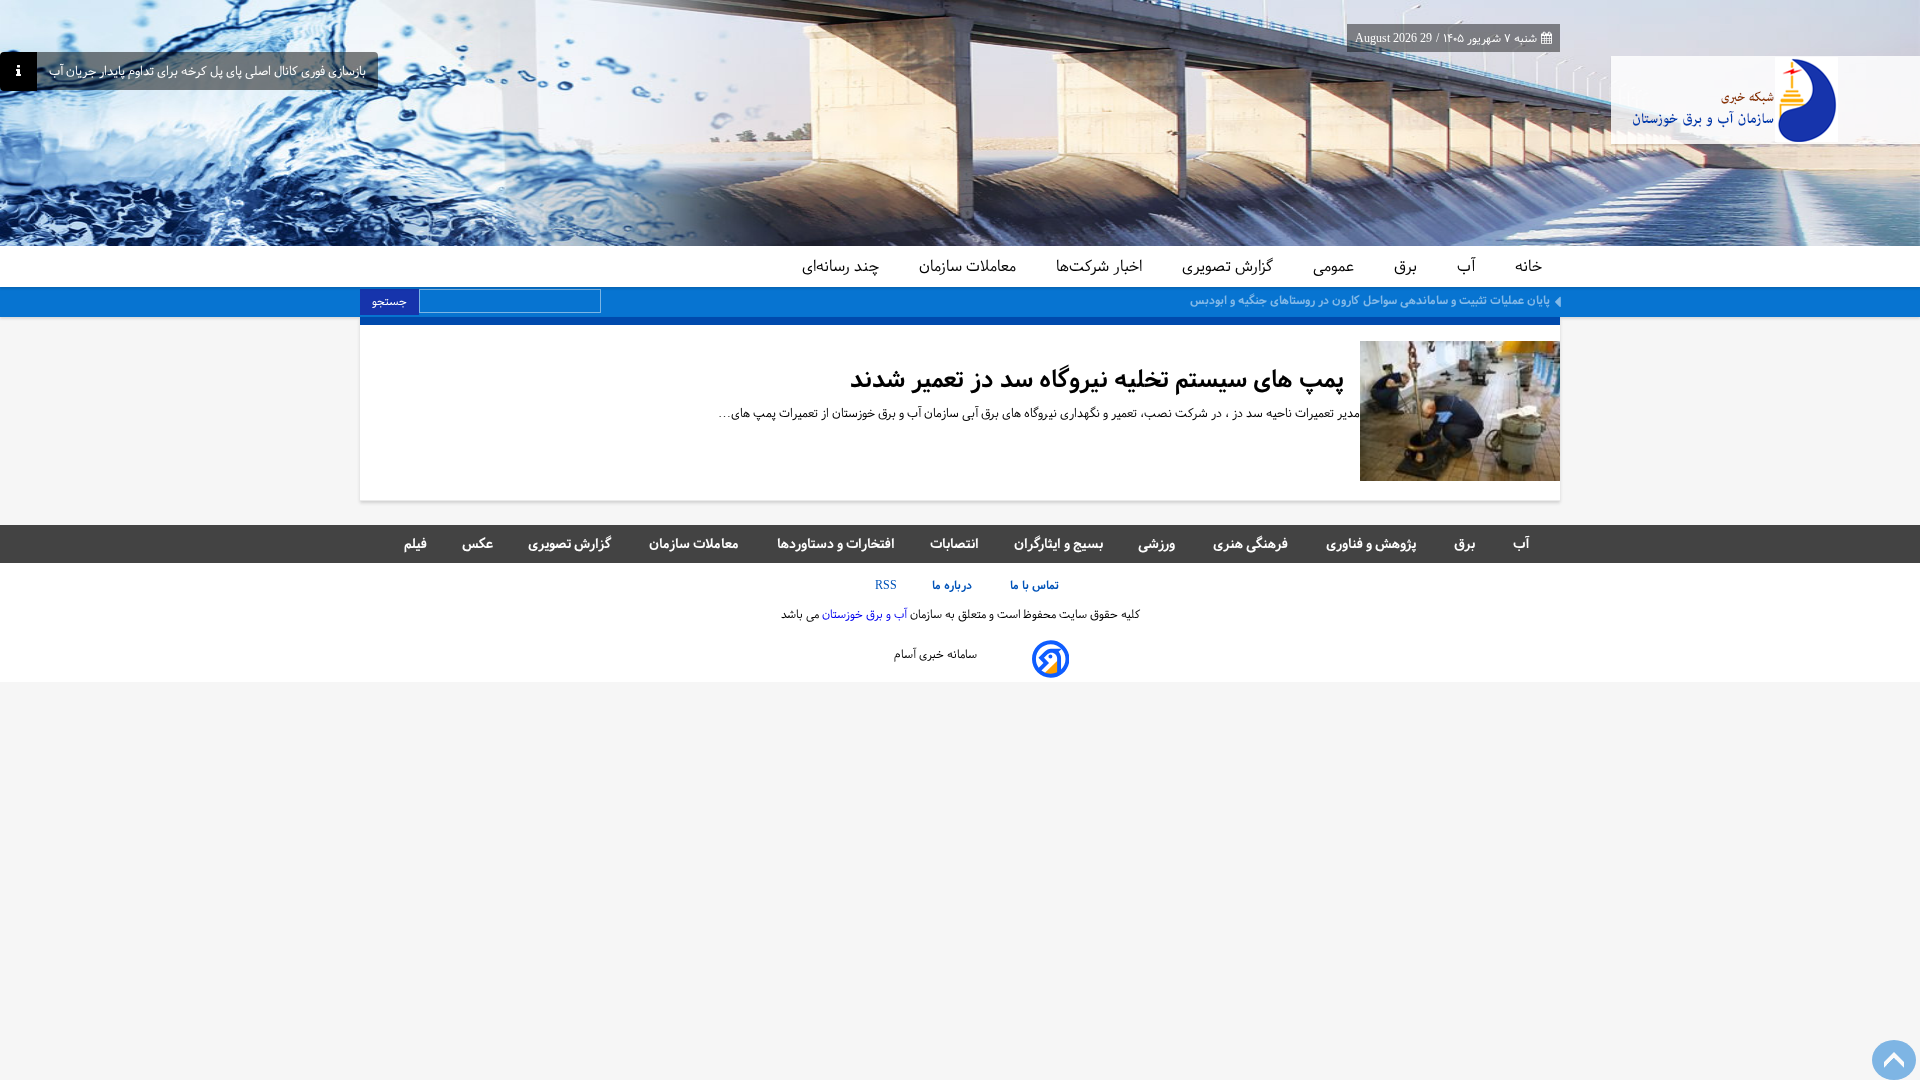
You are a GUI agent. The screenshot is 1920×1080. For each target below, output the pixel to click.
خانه (1528, 266)
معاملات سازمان (969, 266)
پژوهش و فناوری (1372, 543)
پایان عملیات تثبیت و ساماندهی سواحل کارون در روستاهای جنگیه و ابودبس (1370, 300)
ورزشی (1158, 543)
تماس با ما (1036, 585)
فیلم (415, 543)
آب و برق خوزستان (863, 614)
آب (1468, 266)
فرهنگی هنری (1252, 543)
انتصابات (954, 543)
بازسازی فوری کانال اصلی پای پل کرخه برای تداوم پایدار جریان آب (207, 71)
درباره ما (953, 585)
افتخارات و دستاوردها (836, 543)
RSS (886, 585)
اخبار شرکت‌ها (1101, 266)
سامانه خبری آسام (935, 654)
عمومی (1335, 266)
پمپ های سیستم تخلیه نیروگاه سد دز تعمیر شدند (1097, 379)
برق (1407, 266)
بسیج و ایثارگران (1058, 543)
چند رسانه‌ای (842, 266)
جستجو (389, 301)
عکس (477, 543)
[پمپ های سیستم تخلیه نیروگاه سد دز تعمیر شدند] (1460, 412)
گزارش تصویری (1229, 266)
